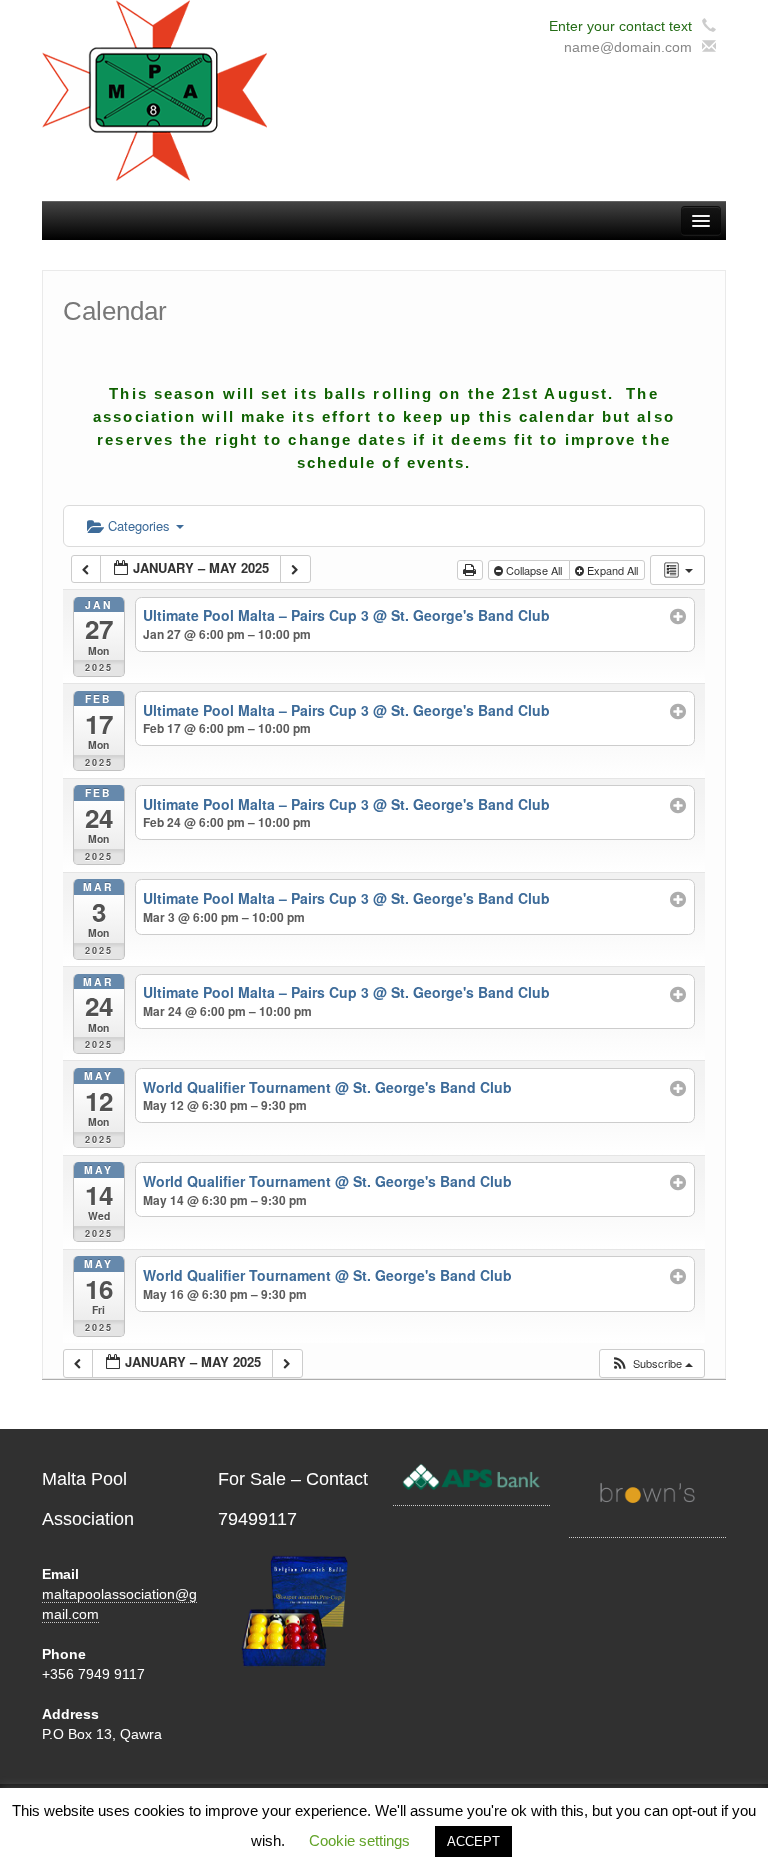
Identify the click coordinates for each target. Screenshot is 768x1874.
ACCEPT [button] (473, 1841)
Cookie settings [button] (359, 1840)
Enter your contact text (620, 26)
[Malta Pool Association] (154, 89)
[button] (651, 1363)
